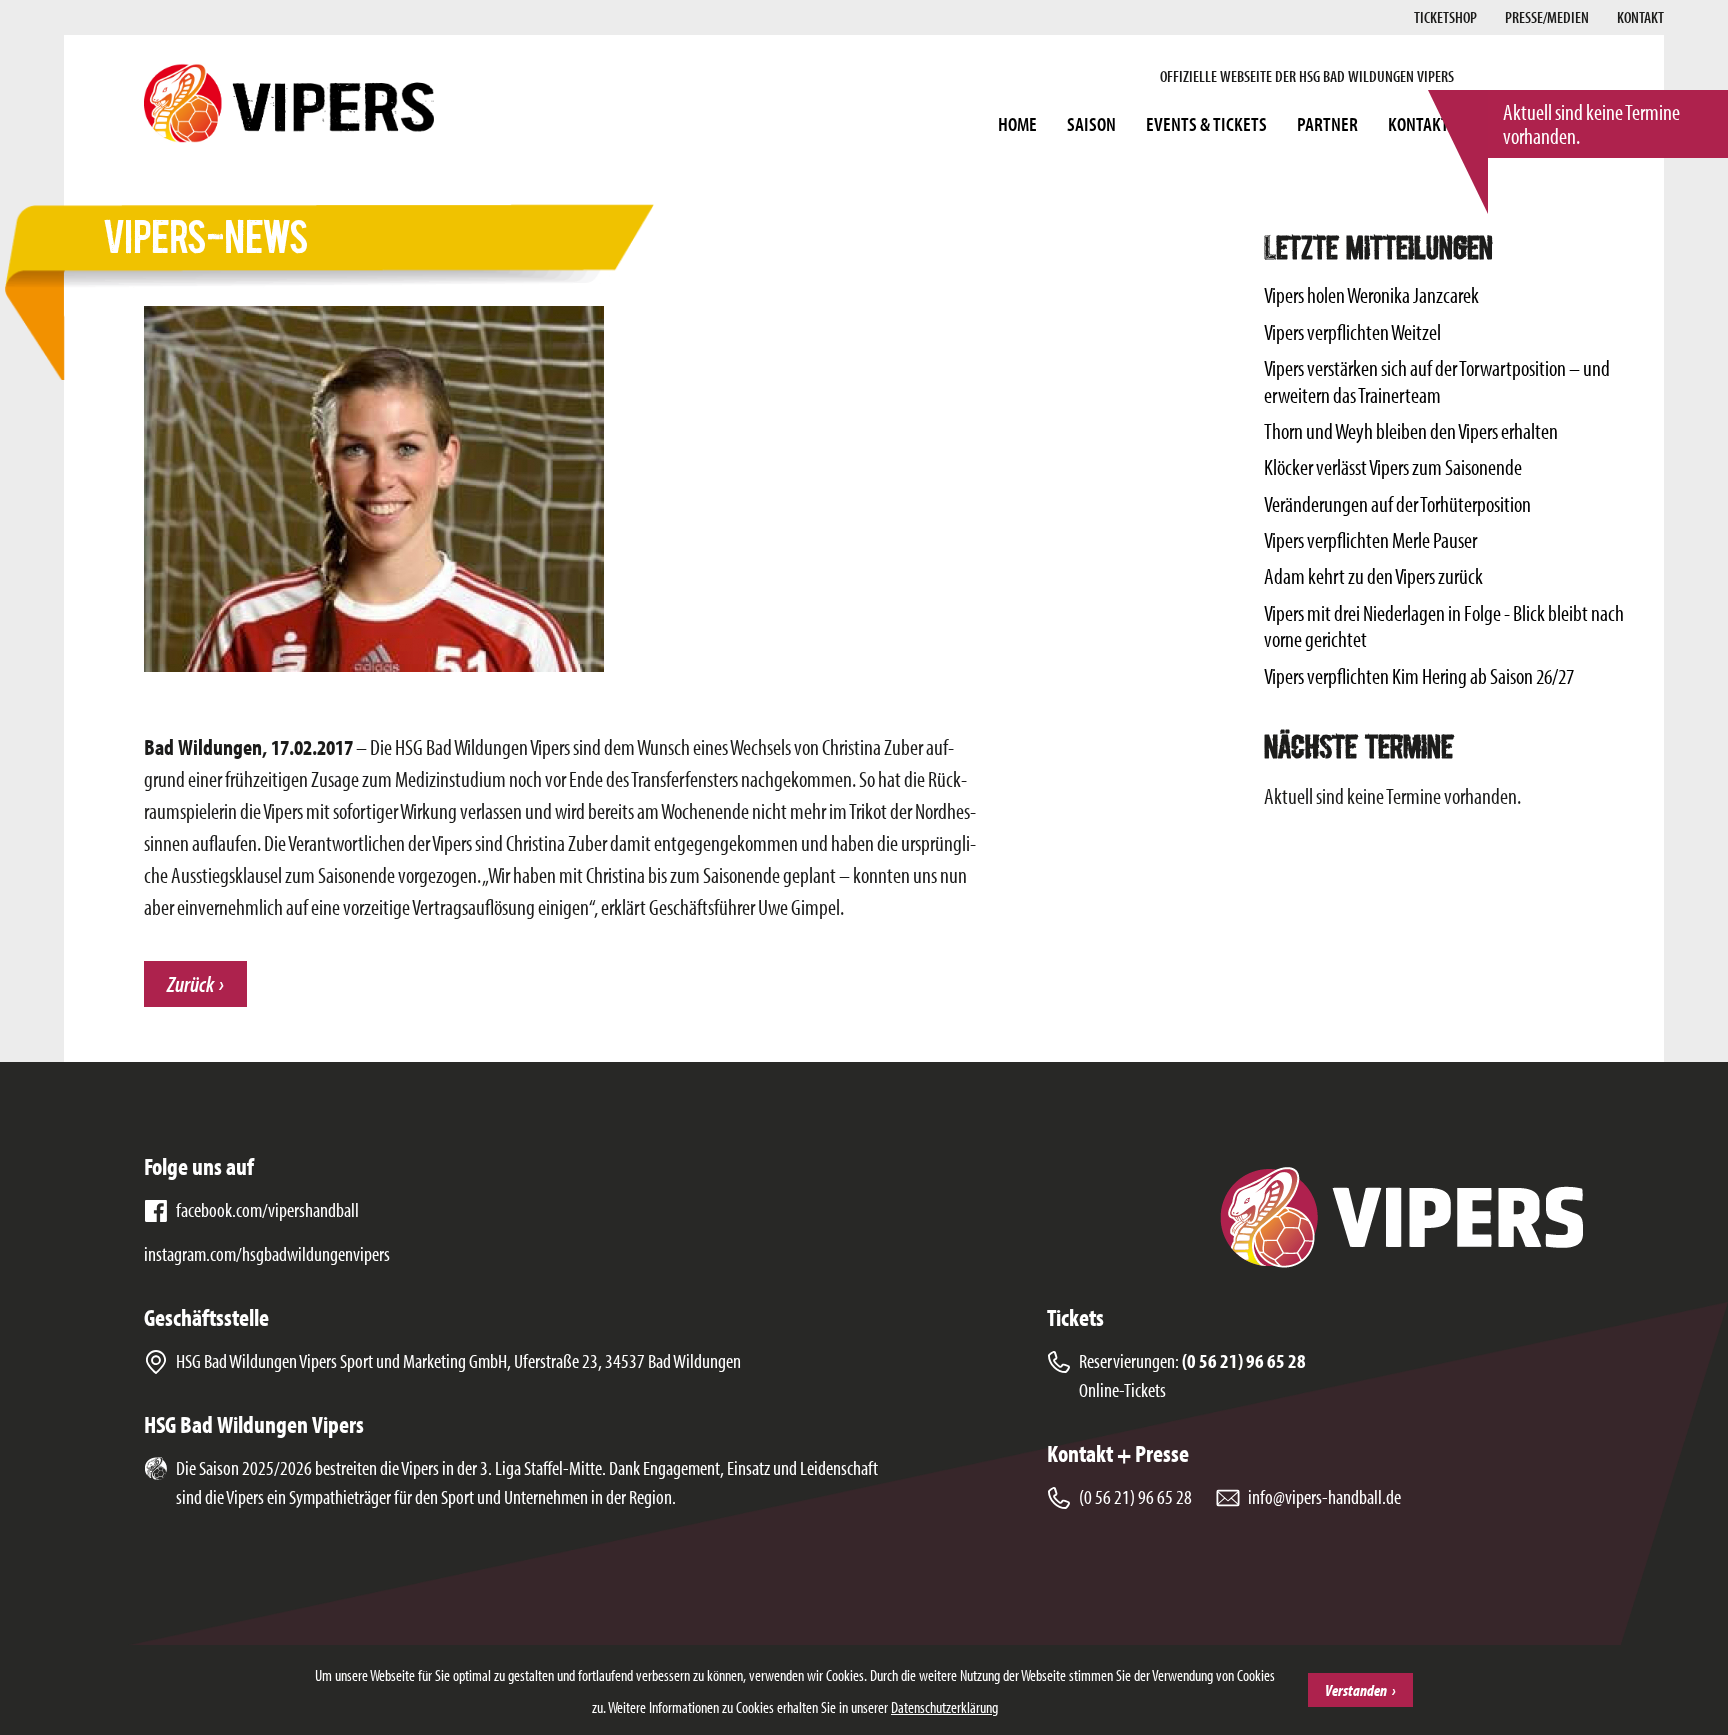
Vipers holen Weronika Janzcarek (1371, 295)
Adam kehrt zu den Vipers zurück (1373, 576)
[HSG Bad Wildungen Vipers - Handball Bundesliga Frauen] (289, 103)
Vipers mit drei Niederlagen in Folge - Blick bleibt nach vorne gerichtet (1444, 626)
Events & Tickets (1206, 123)
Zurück (190, 984)
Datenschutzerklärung (944, 1707)
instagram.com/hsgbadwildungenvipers (267, 1253)
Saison (1091, 123)
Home (1017, 123)
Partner (1327, 123)
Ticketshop (1445, 17)
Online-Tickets (1122, 1389)
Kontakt (1640, 17)
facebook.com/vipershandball (267, 1209)
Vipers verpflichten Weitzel (1352, 332)
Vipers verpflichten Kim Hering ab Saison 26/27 (1419, 676)
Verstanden (1356, 1690)
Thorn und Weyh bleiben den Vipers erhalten (1411, 431)
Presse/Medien (1547, 17)
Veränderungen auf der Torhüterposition (1397, 504)
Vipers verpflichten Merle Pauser (1370, 540)
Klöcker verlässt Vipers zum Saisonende (1393, 467)
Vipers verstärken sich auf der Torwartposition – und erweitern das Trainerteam (1437, 381)
